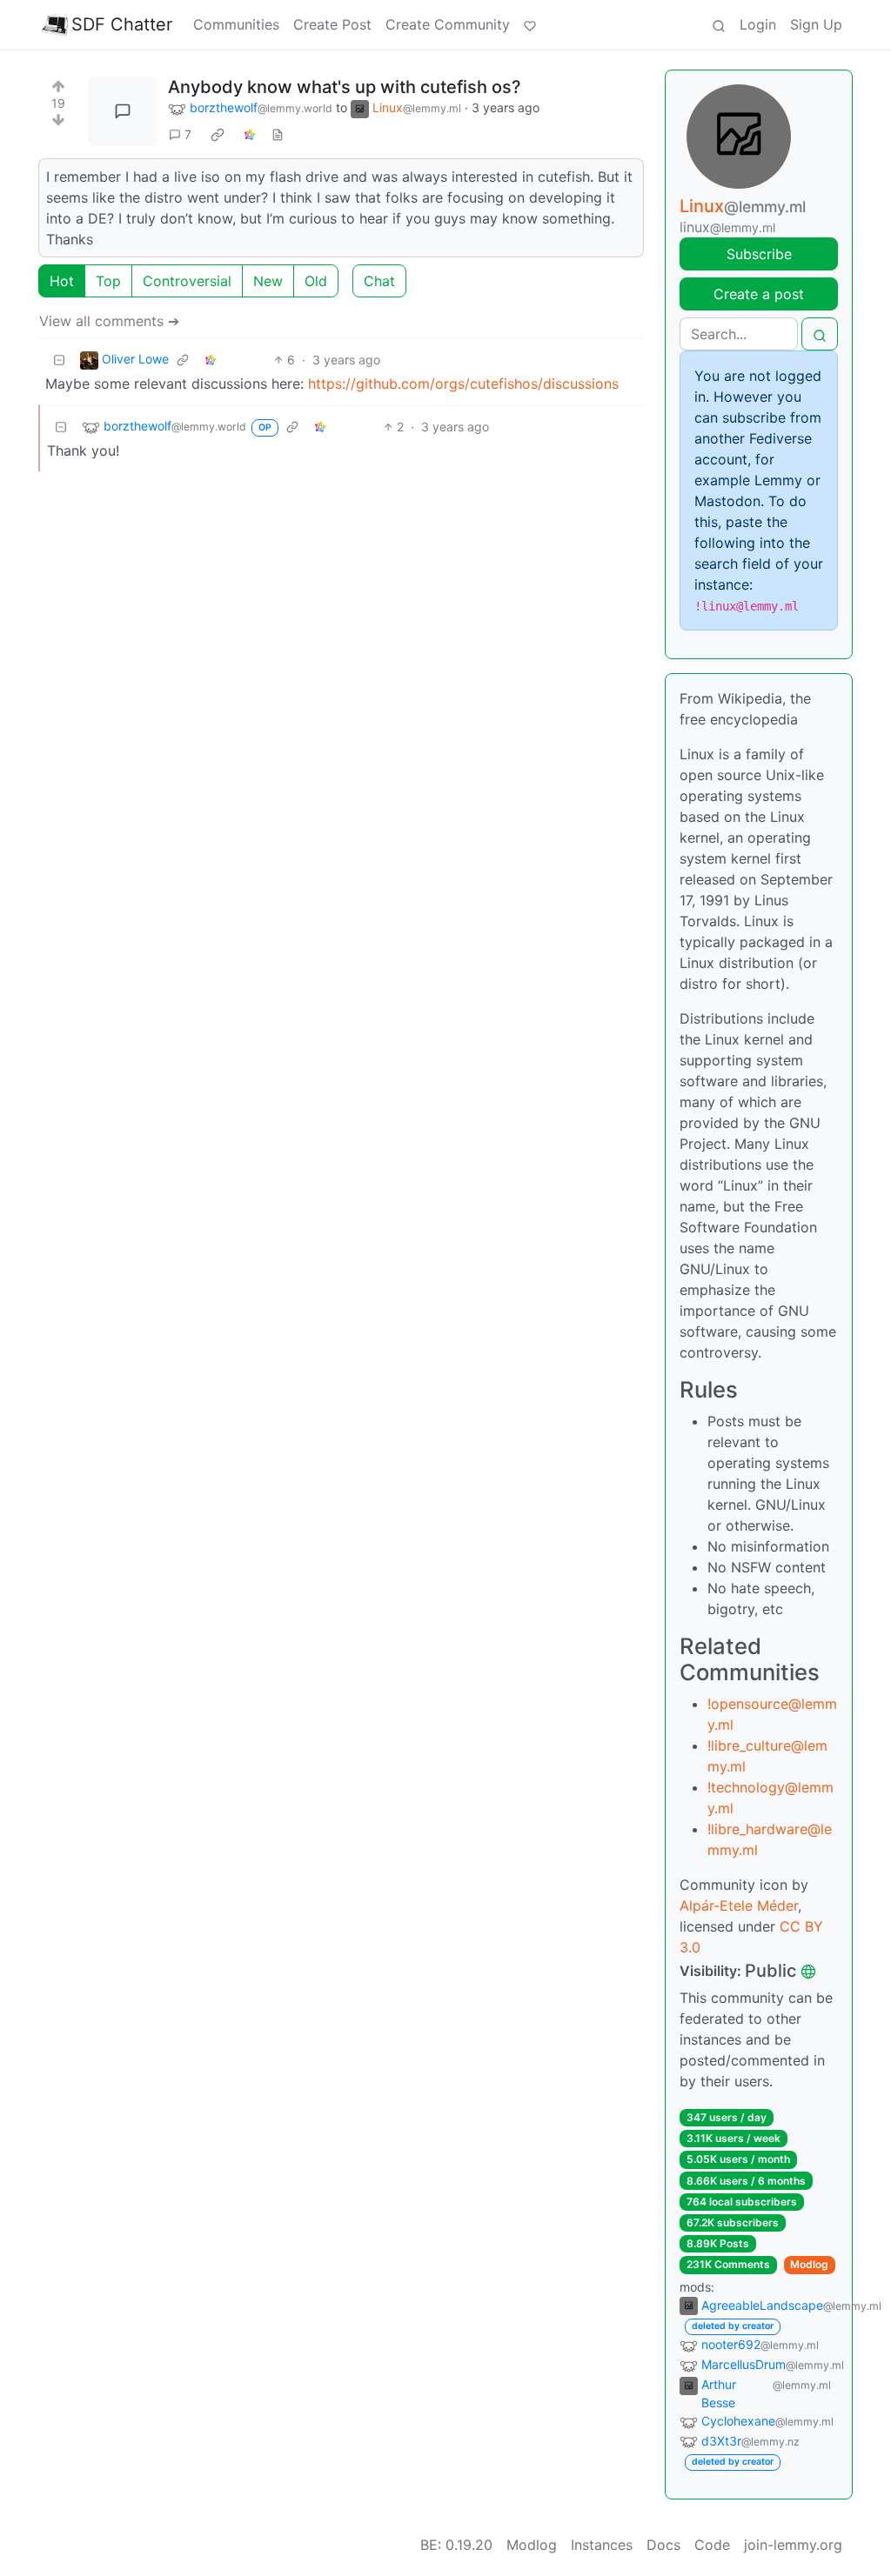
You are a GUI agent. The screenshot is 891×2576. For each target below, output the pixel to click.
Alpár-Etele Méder (739, 1905)
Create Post (332, 24)
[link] (218, 135)
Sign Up (816, 24)
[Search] (719, 24)
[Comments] (123, 111)
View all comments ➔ (109, 321)
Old (316, 281)
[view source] (278, 134)
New (268, 281)
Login (758, 24)
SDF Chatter (122, 24)
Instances (602, 2545)
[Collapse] (59, 360)
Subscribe (759, 254)
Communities (236, 24)
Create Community (448, 24)
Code (712, 2545)
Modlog (809, 2264)
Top (108, 281)
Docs (663, 2545)
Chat (379, 281)
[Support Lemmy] (530, 24)
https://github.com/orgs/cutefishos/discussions (463, 384)
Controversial (187, 281)
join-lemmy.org (793, 2545)
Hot (62, 281)
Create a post (759, 294)
